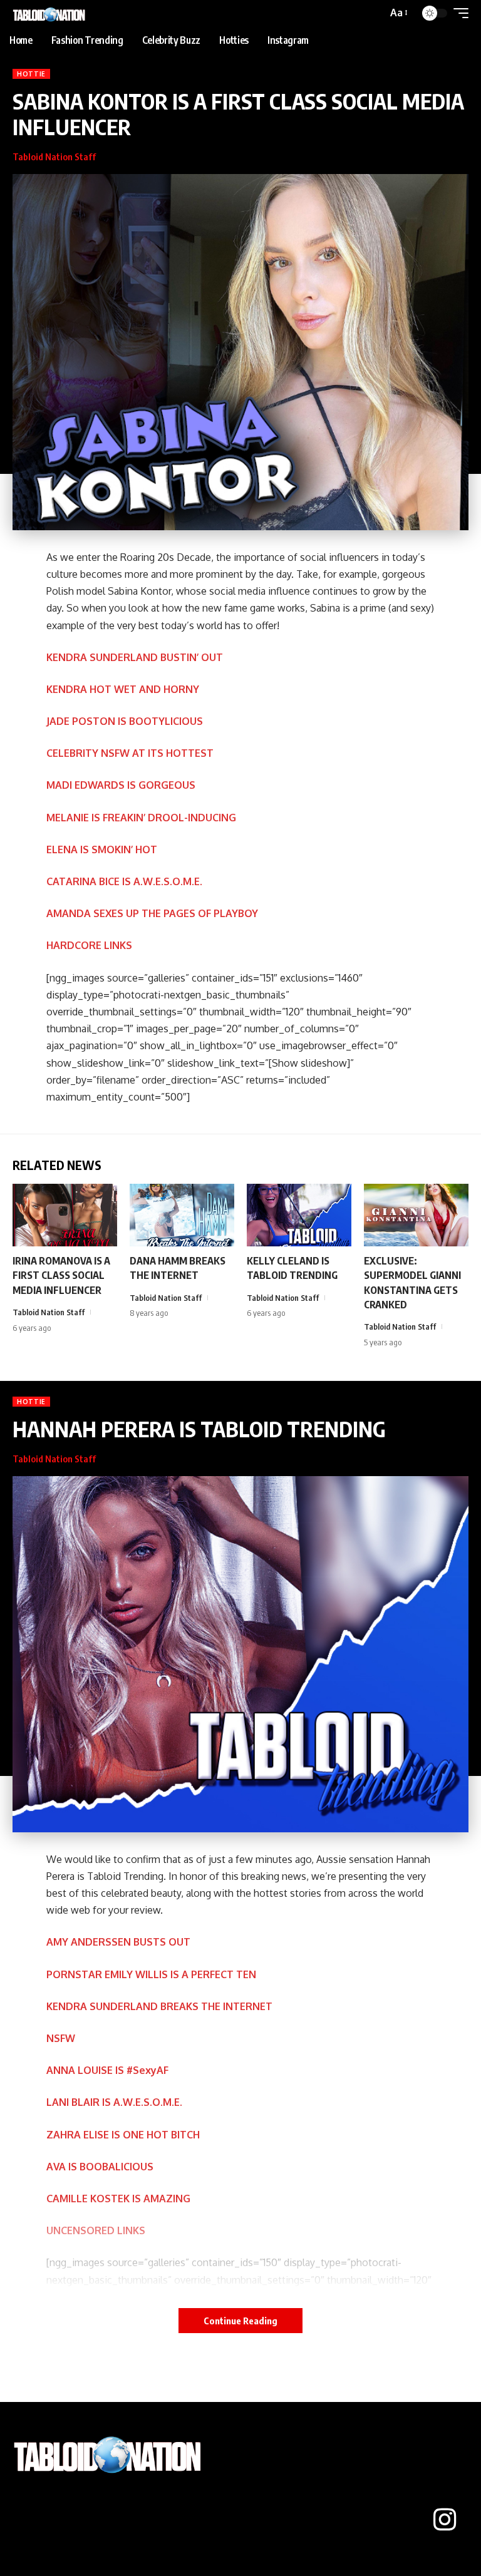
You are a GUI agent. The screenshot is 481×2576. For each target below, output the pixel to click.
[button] (398, 13)
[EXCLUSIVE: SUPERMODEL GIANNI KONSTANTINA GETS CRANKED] (416, 1215)
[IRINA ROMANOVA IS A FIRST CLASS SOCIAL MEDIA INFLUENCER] (65, 1215)
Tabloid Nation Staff (54, 157)
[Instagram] (445, 2520)
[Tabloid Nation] (50, 13)
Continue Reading (240, 2321)
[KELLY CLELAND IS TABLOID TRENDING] (299, 1215)
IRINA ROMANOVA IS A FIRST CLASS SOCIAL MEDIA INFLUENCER (61, 1275)
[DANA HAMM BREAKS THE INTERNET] (182, 1215)
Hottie (31, 74)
